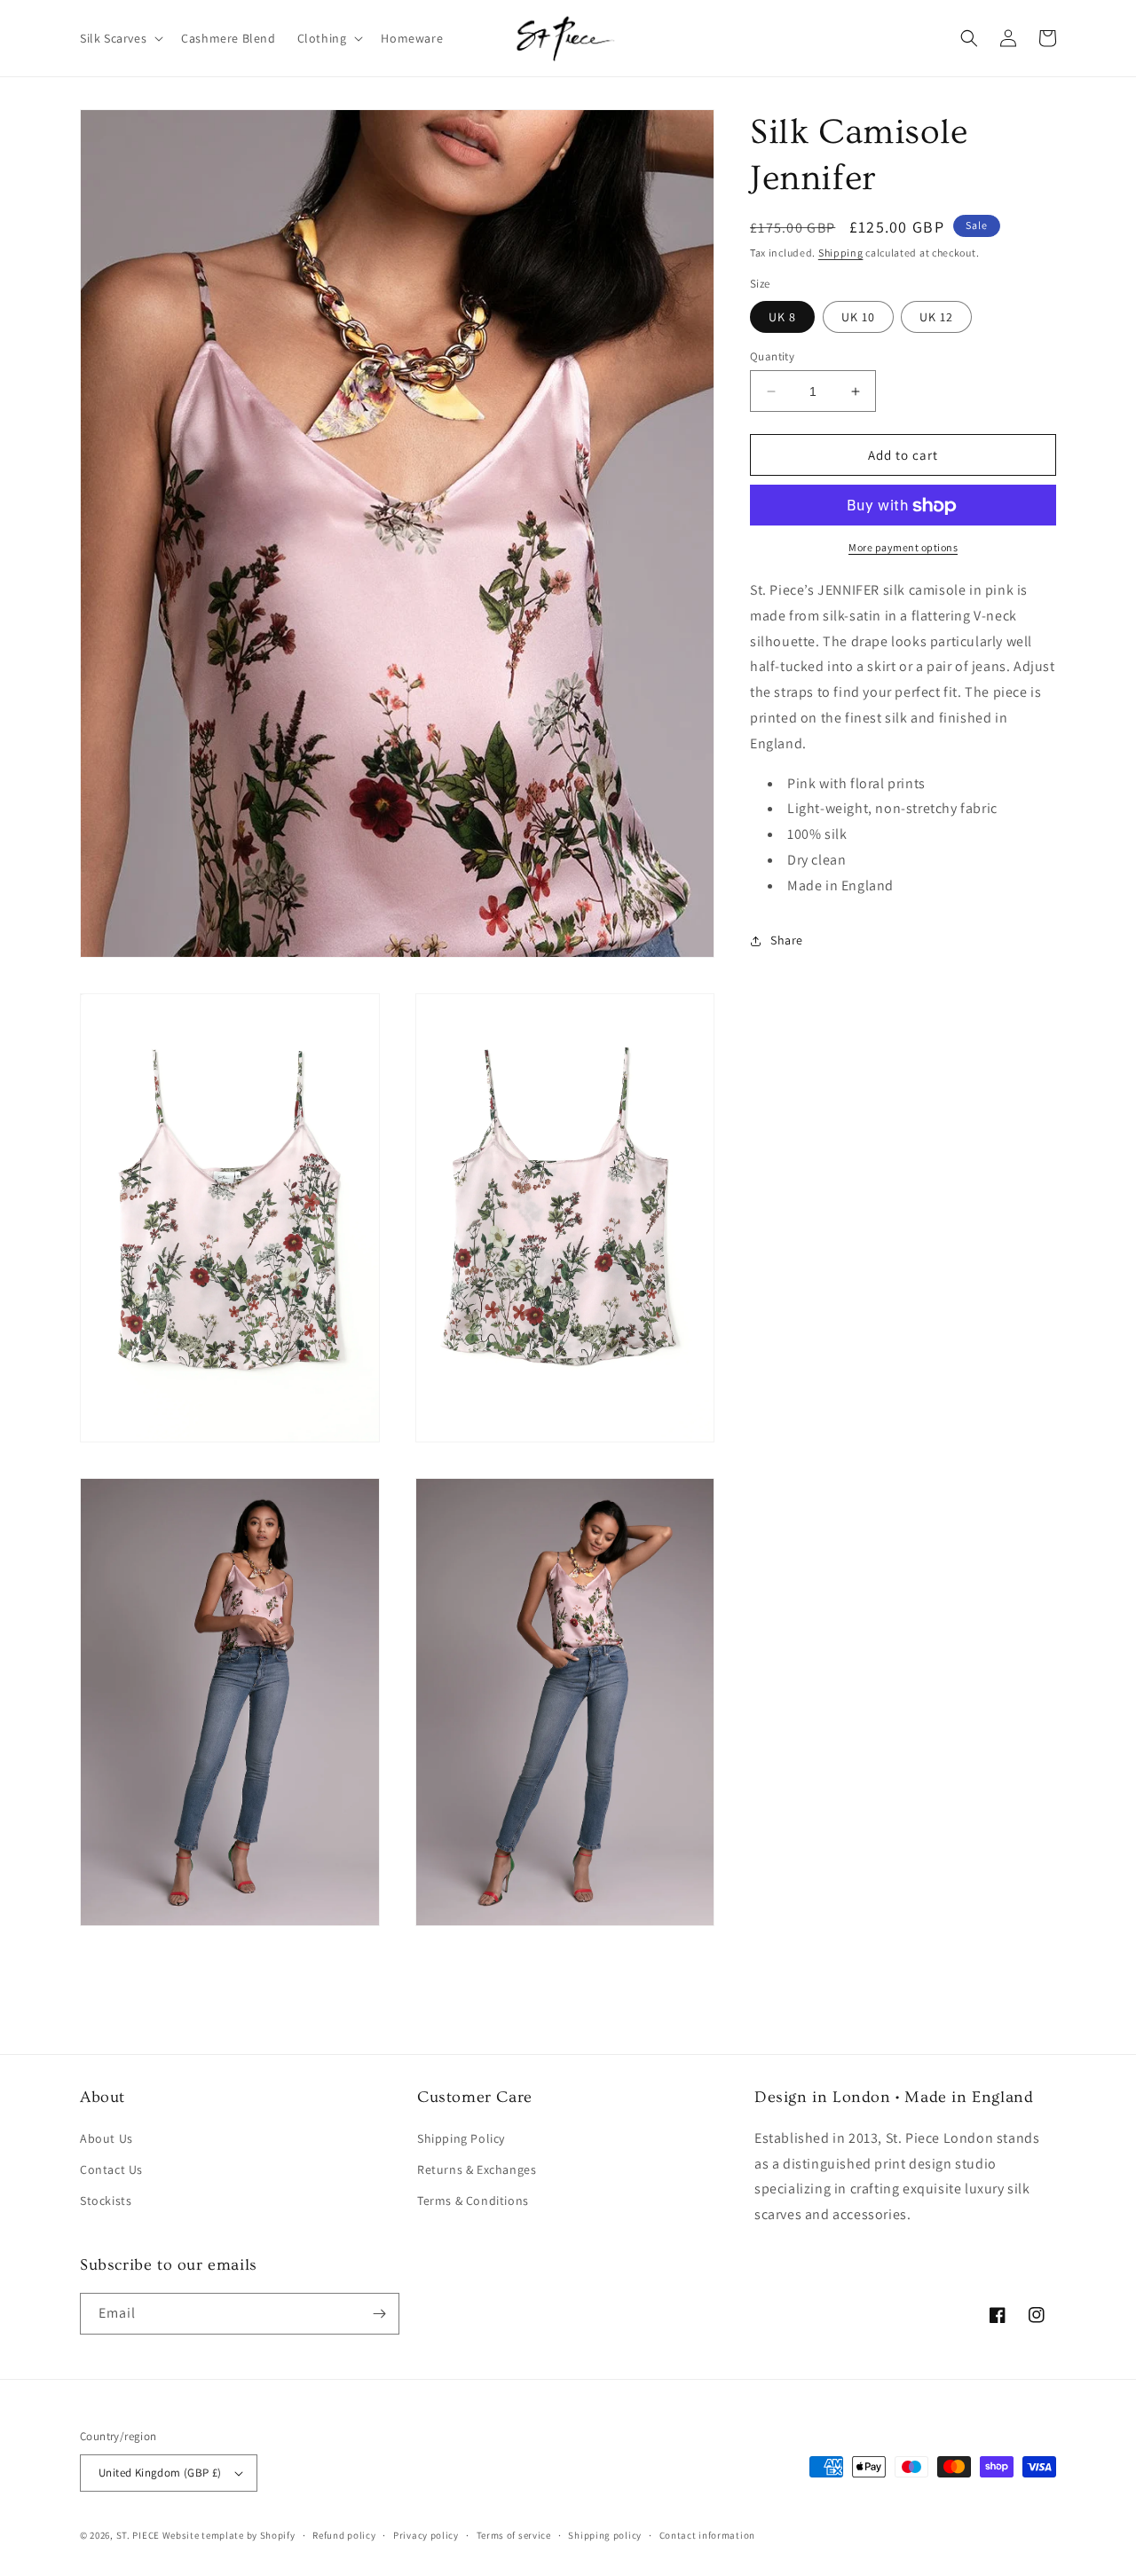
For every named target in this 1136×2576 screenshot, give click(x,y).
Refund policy (344, 2535)
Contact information (707, 2535)
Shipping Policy (461, 2138)
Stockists (106, 2201)
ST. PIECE (138, 2535)
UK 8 (782, 317)
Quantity (772, 356)
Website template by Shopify (229, 2535)
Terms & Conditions (473, 2201)
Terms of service (514, 2535)
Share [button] (787, 941)
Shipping (841, 253)
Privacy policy (426, 2535)
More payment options (903, 548)
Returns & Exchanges (477, 2169)
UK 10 (858, 317)
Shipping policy (605, 2535)
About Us (106, 2138)
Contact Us (111, 2169)
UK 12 (936, 317)
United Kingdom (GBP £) (160, 2473)
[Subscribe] (379, 2314)
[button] (120, 38)
